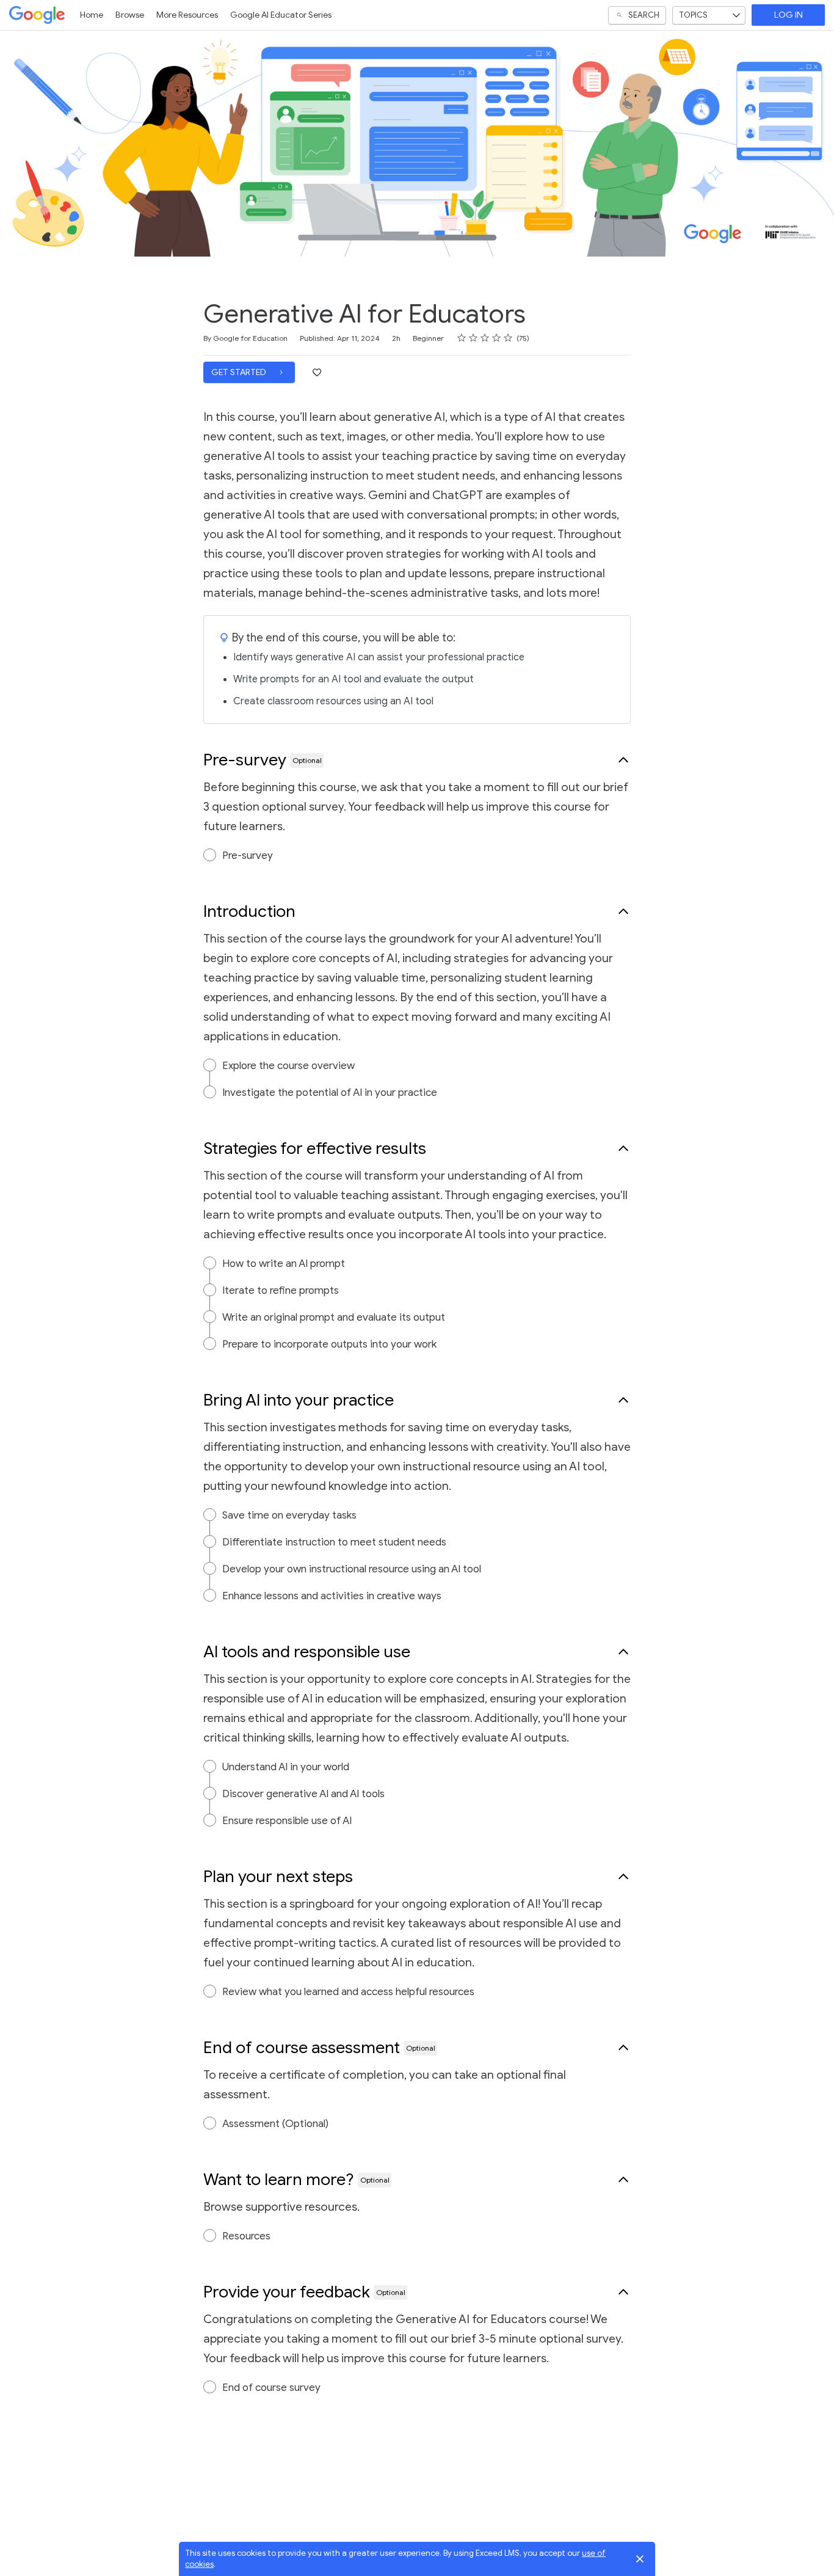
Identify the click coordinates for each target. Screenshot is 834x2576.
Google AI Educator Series (281, 15)
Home (92, 15)
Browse (130, 15)
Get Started (240, 372)
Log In (789, 15)
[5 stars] (508, 338)
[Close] (640, 2559)
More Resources (187, 15)
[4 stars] (497, 338)
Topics (693, 15)
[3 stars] (485, 338)
